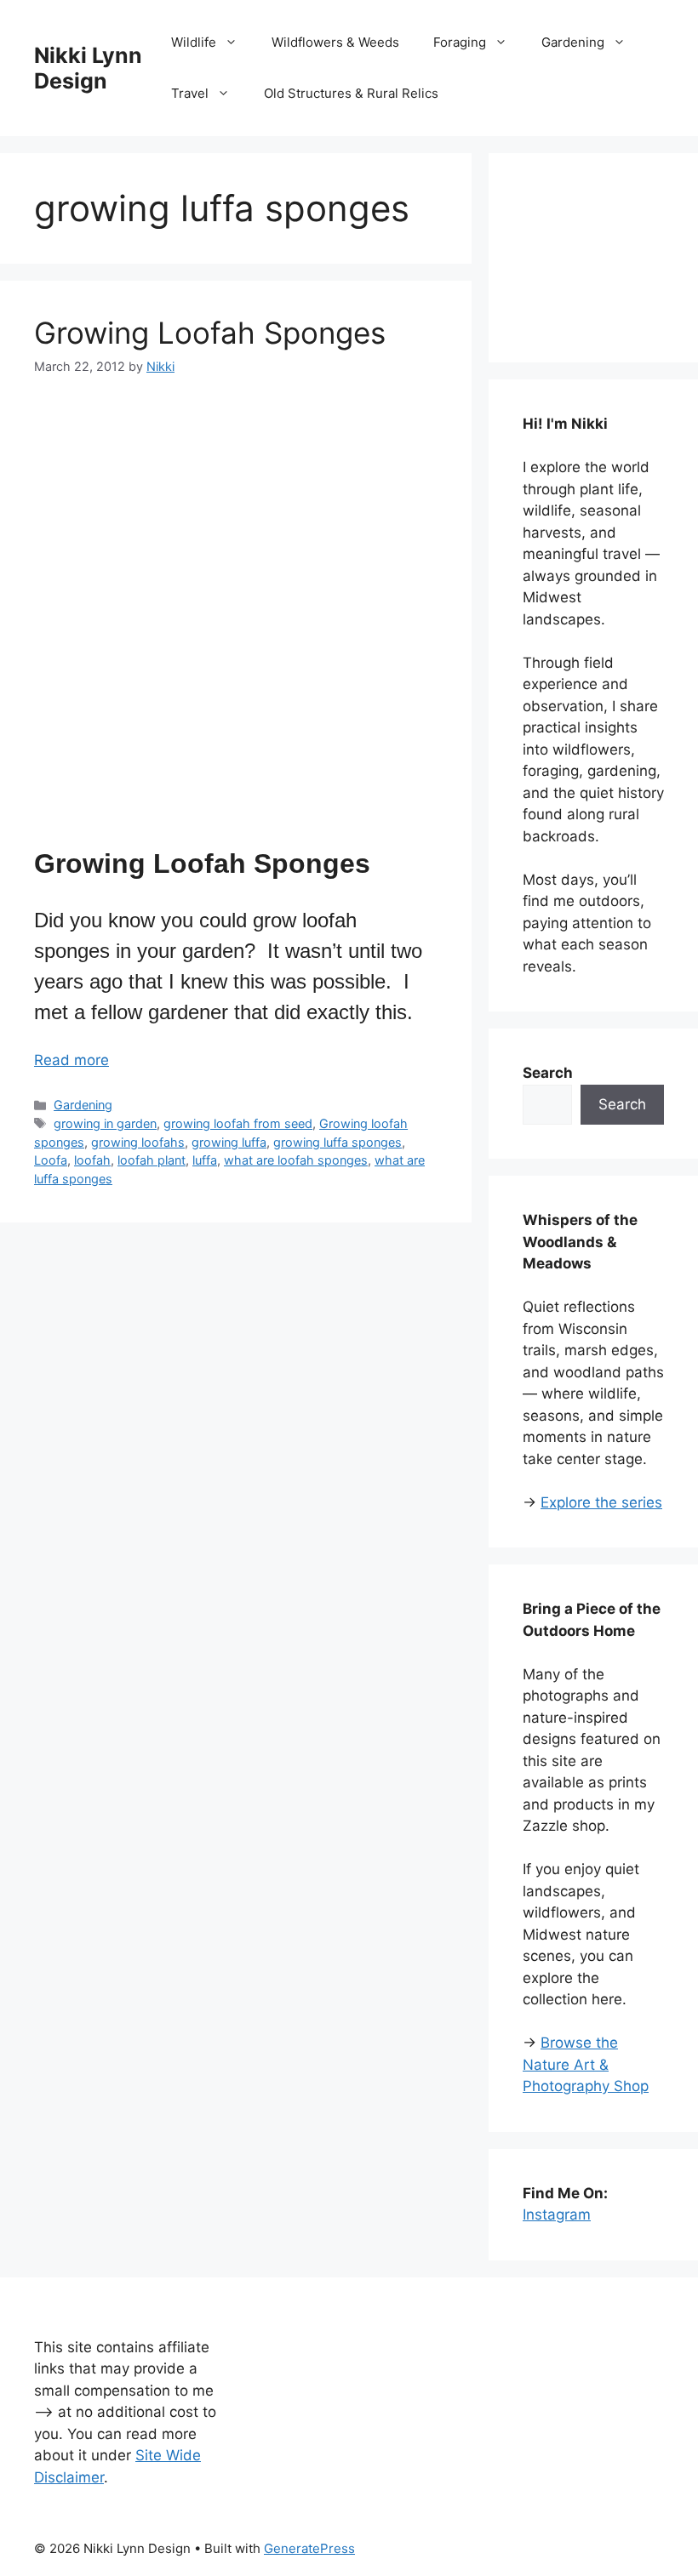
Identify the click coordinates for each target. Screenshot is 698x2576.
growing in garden (105, 1123)
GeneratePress (309, 2548)
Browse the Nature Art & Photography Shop (586, 2064)
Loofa (51, 1160)
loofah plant (152, 1160)
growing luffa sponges (338, 1142)
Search (622, 1104)
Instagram (557, 2214)
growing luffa (229, 1142)
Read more (72, 1060)
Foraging (460, 42)
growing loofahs (138, 1142)
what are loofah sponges (296, 1160)
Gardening (573, 42)
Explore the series (601, 1502)
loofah (92, 1160)
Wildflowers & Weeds (335, 42)
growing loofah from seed (238, 1123)
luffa (205, 1160)
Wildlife (194, 42)
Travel (190, 93)
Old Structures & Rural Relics (351, 93)
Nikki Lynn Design (88, 68)
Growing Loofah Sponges (210, 333)
